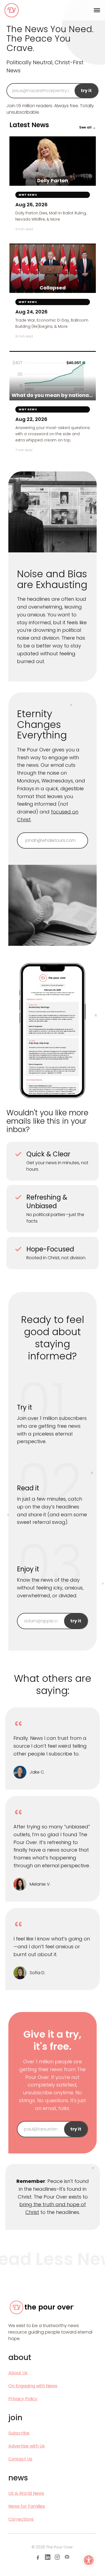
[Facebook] (38, 2557)
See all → (87, 127)
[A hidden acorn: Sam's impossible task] (71, 705)
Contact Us (20, 2459)
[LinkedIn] (48, 2557)
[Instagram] (57, 2557)
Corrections (21, 2519)
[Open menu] (97, 10)
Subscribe (19, 2433)
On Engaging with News (33, 2386)
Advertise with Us (27, 2446)
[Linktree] (67, 2557)
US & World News (26, 2493)
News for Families (27, 2506)
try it (86, 91)
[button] (89, 2560)
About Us (18, 2373)
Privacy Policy (23, 2399)
